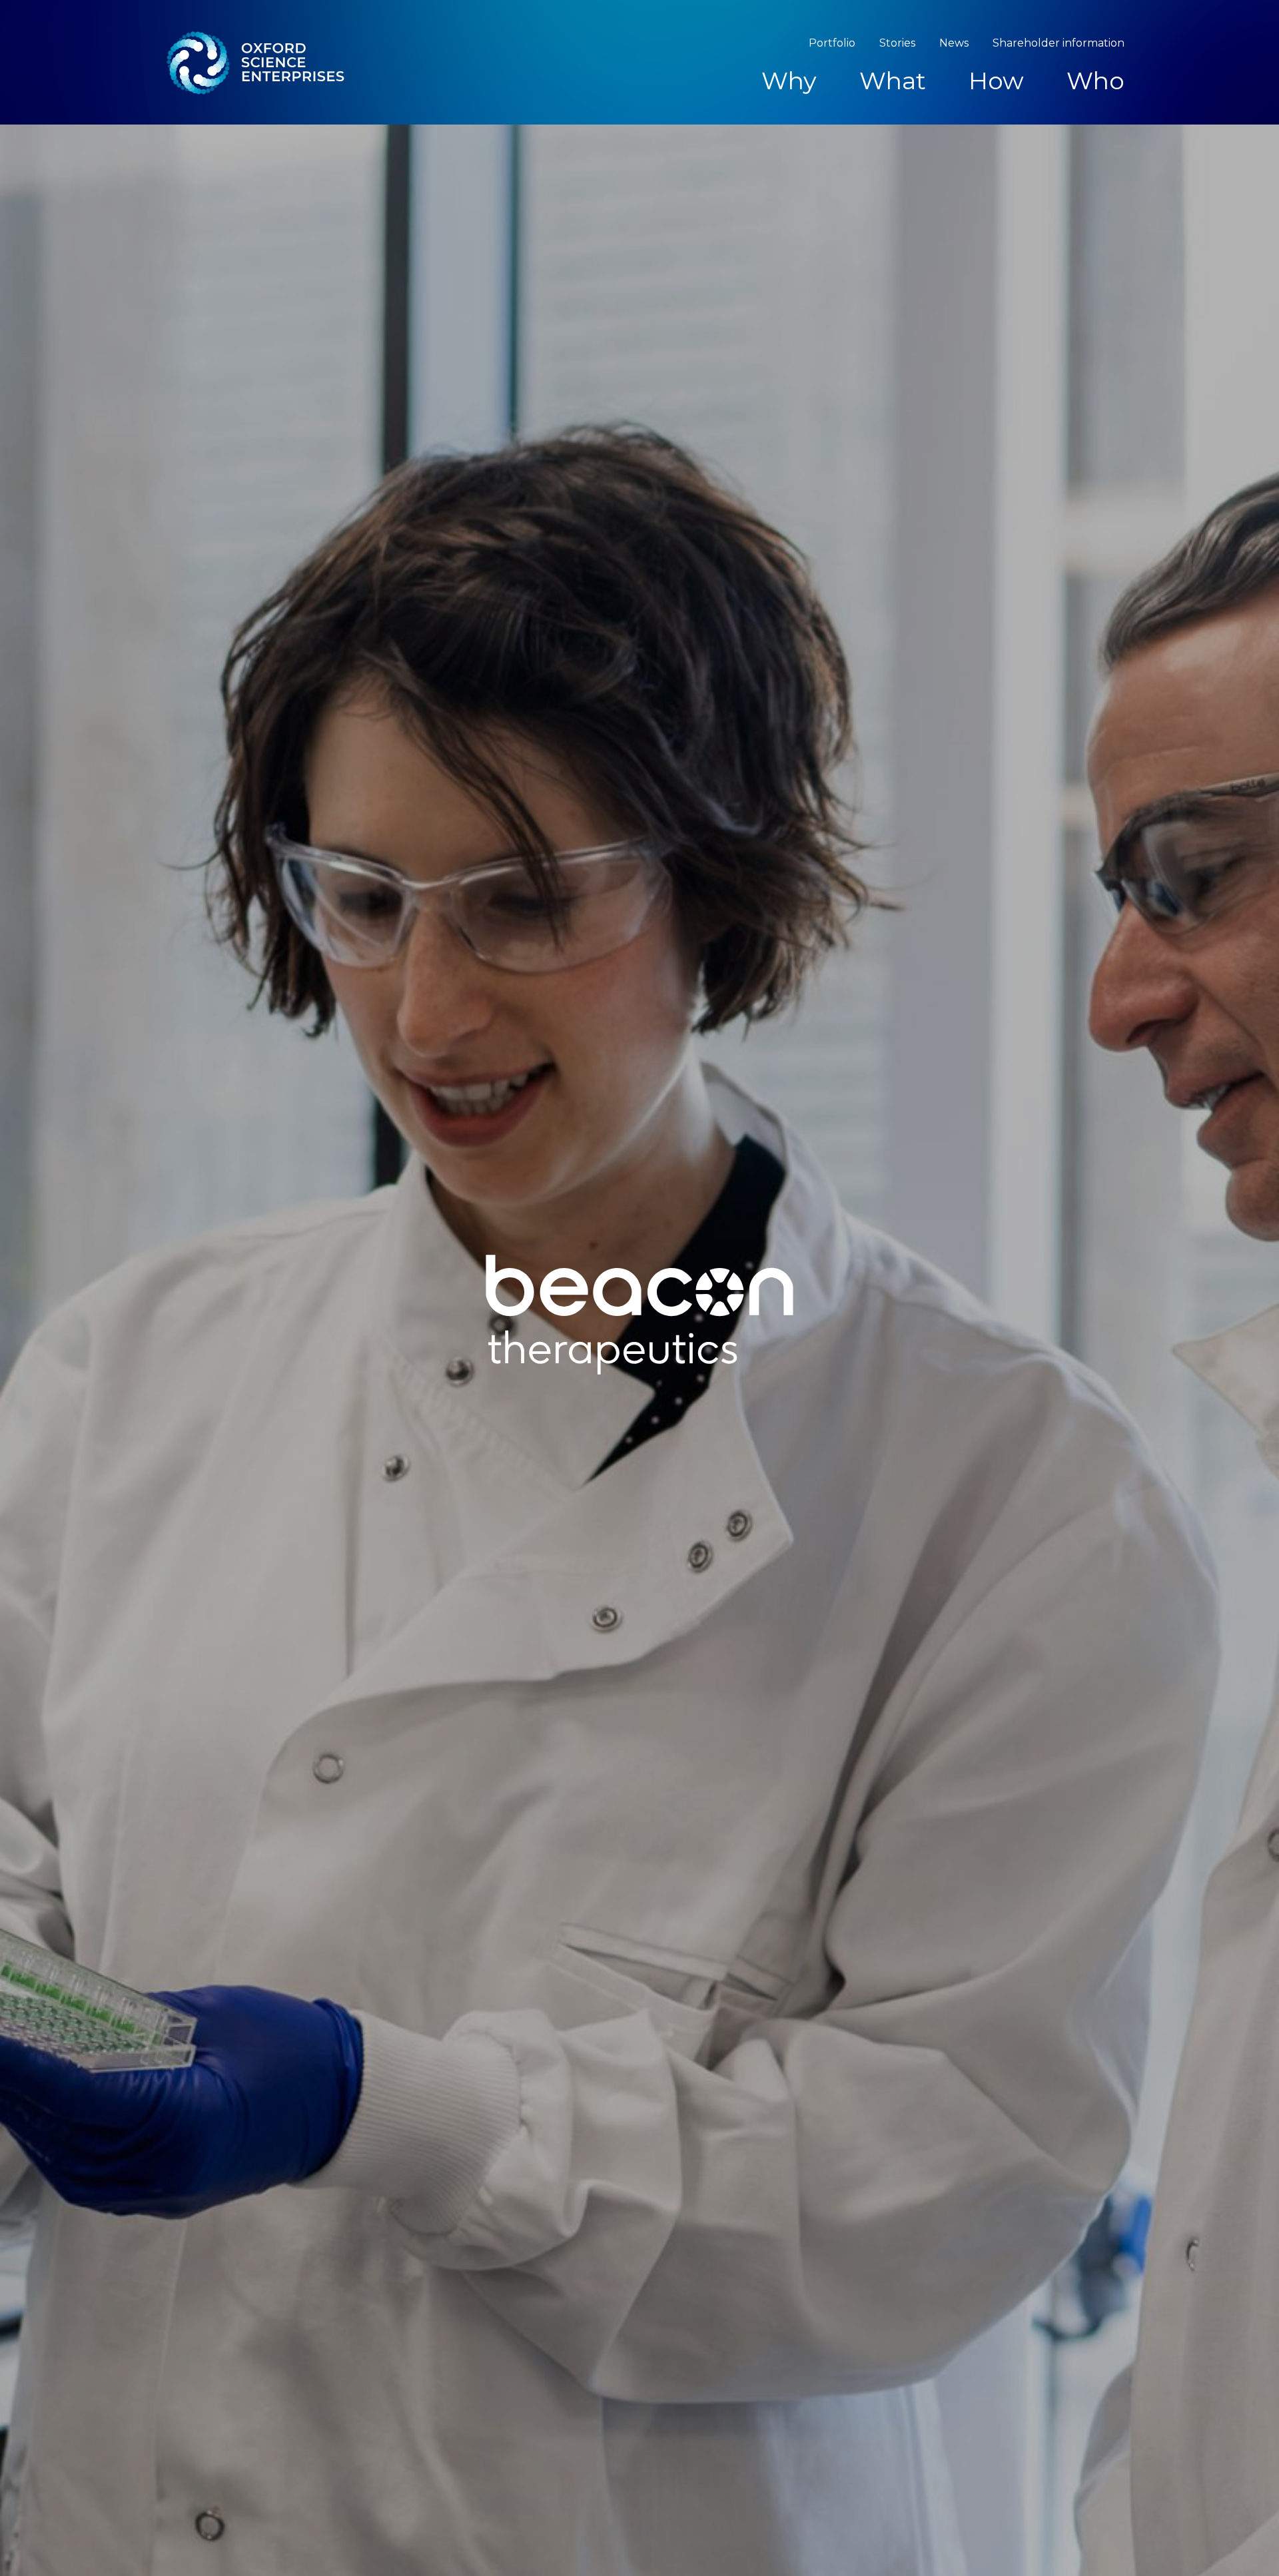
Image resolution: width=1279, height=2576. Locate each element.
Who (1095, 81)
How (996, 81)
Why (789, 81)
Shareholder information (1059, 43)
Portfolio (832, 43)
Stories (897, 43)
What (893, 81)
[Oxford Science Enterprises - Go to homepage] (254, 62)
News (954, 43)
